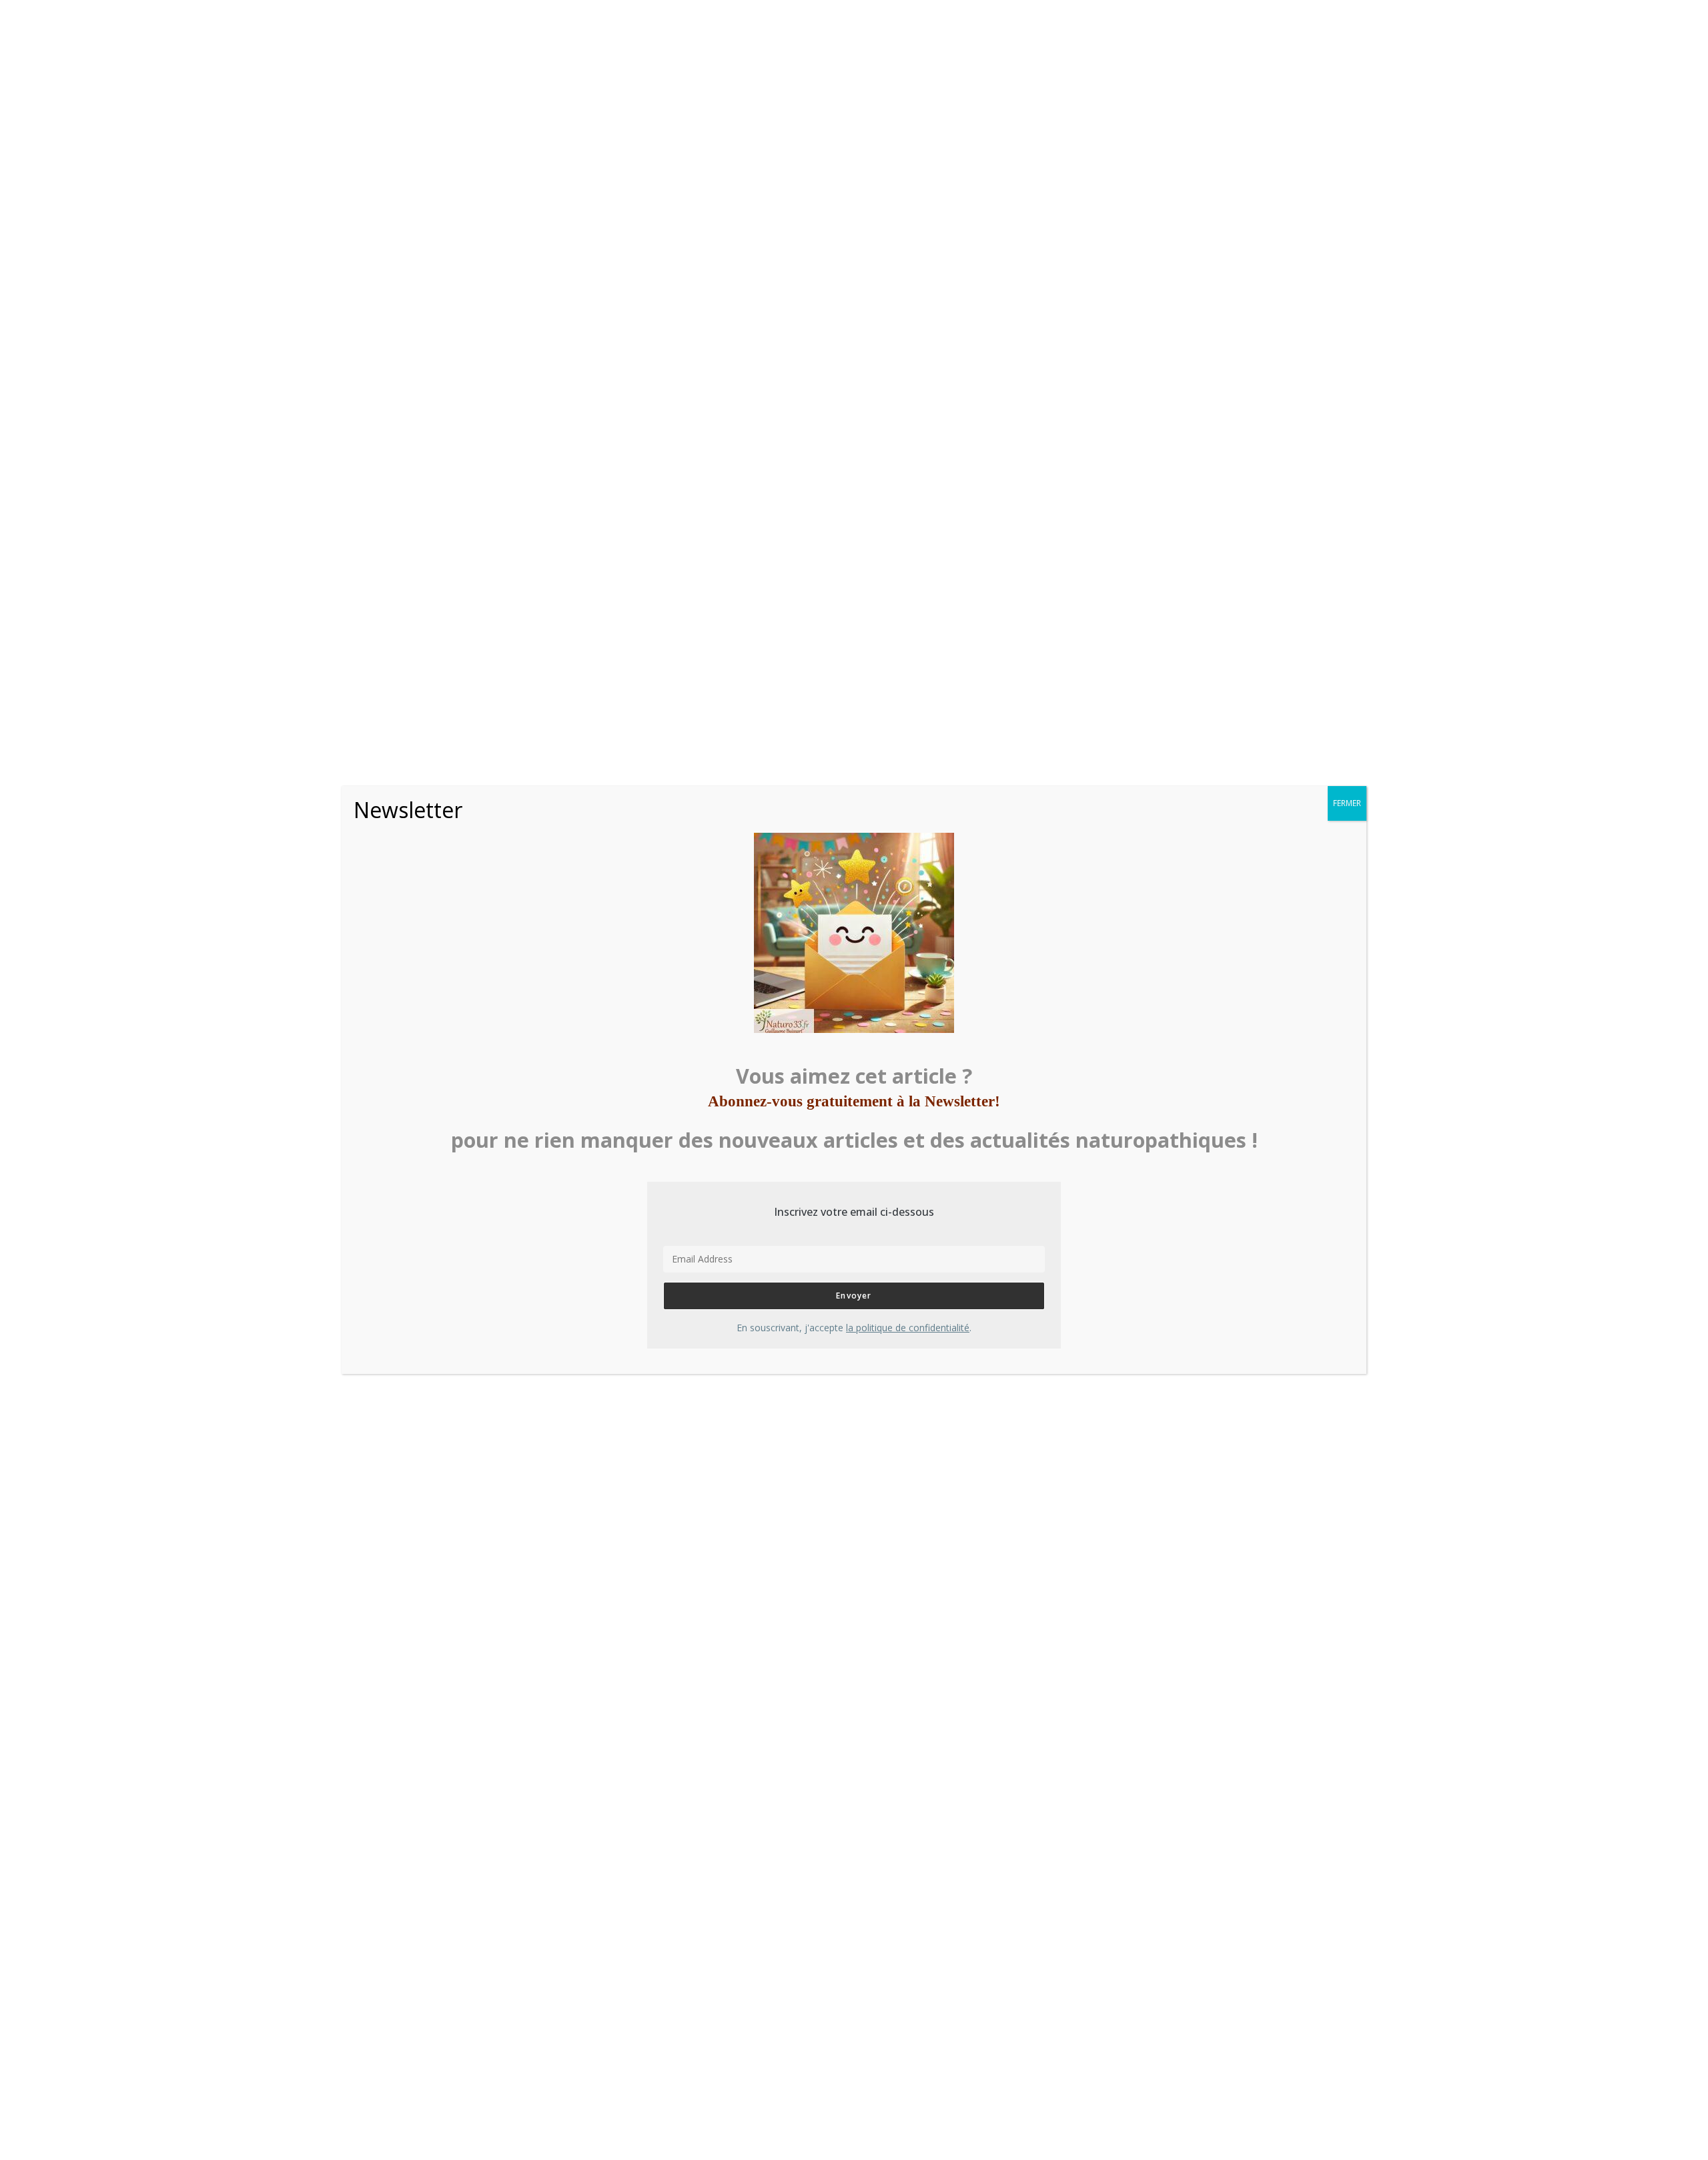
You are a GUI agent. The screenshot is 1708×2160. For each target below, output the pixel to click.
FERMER (1347, 803)
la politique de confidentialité (908, 1328)
